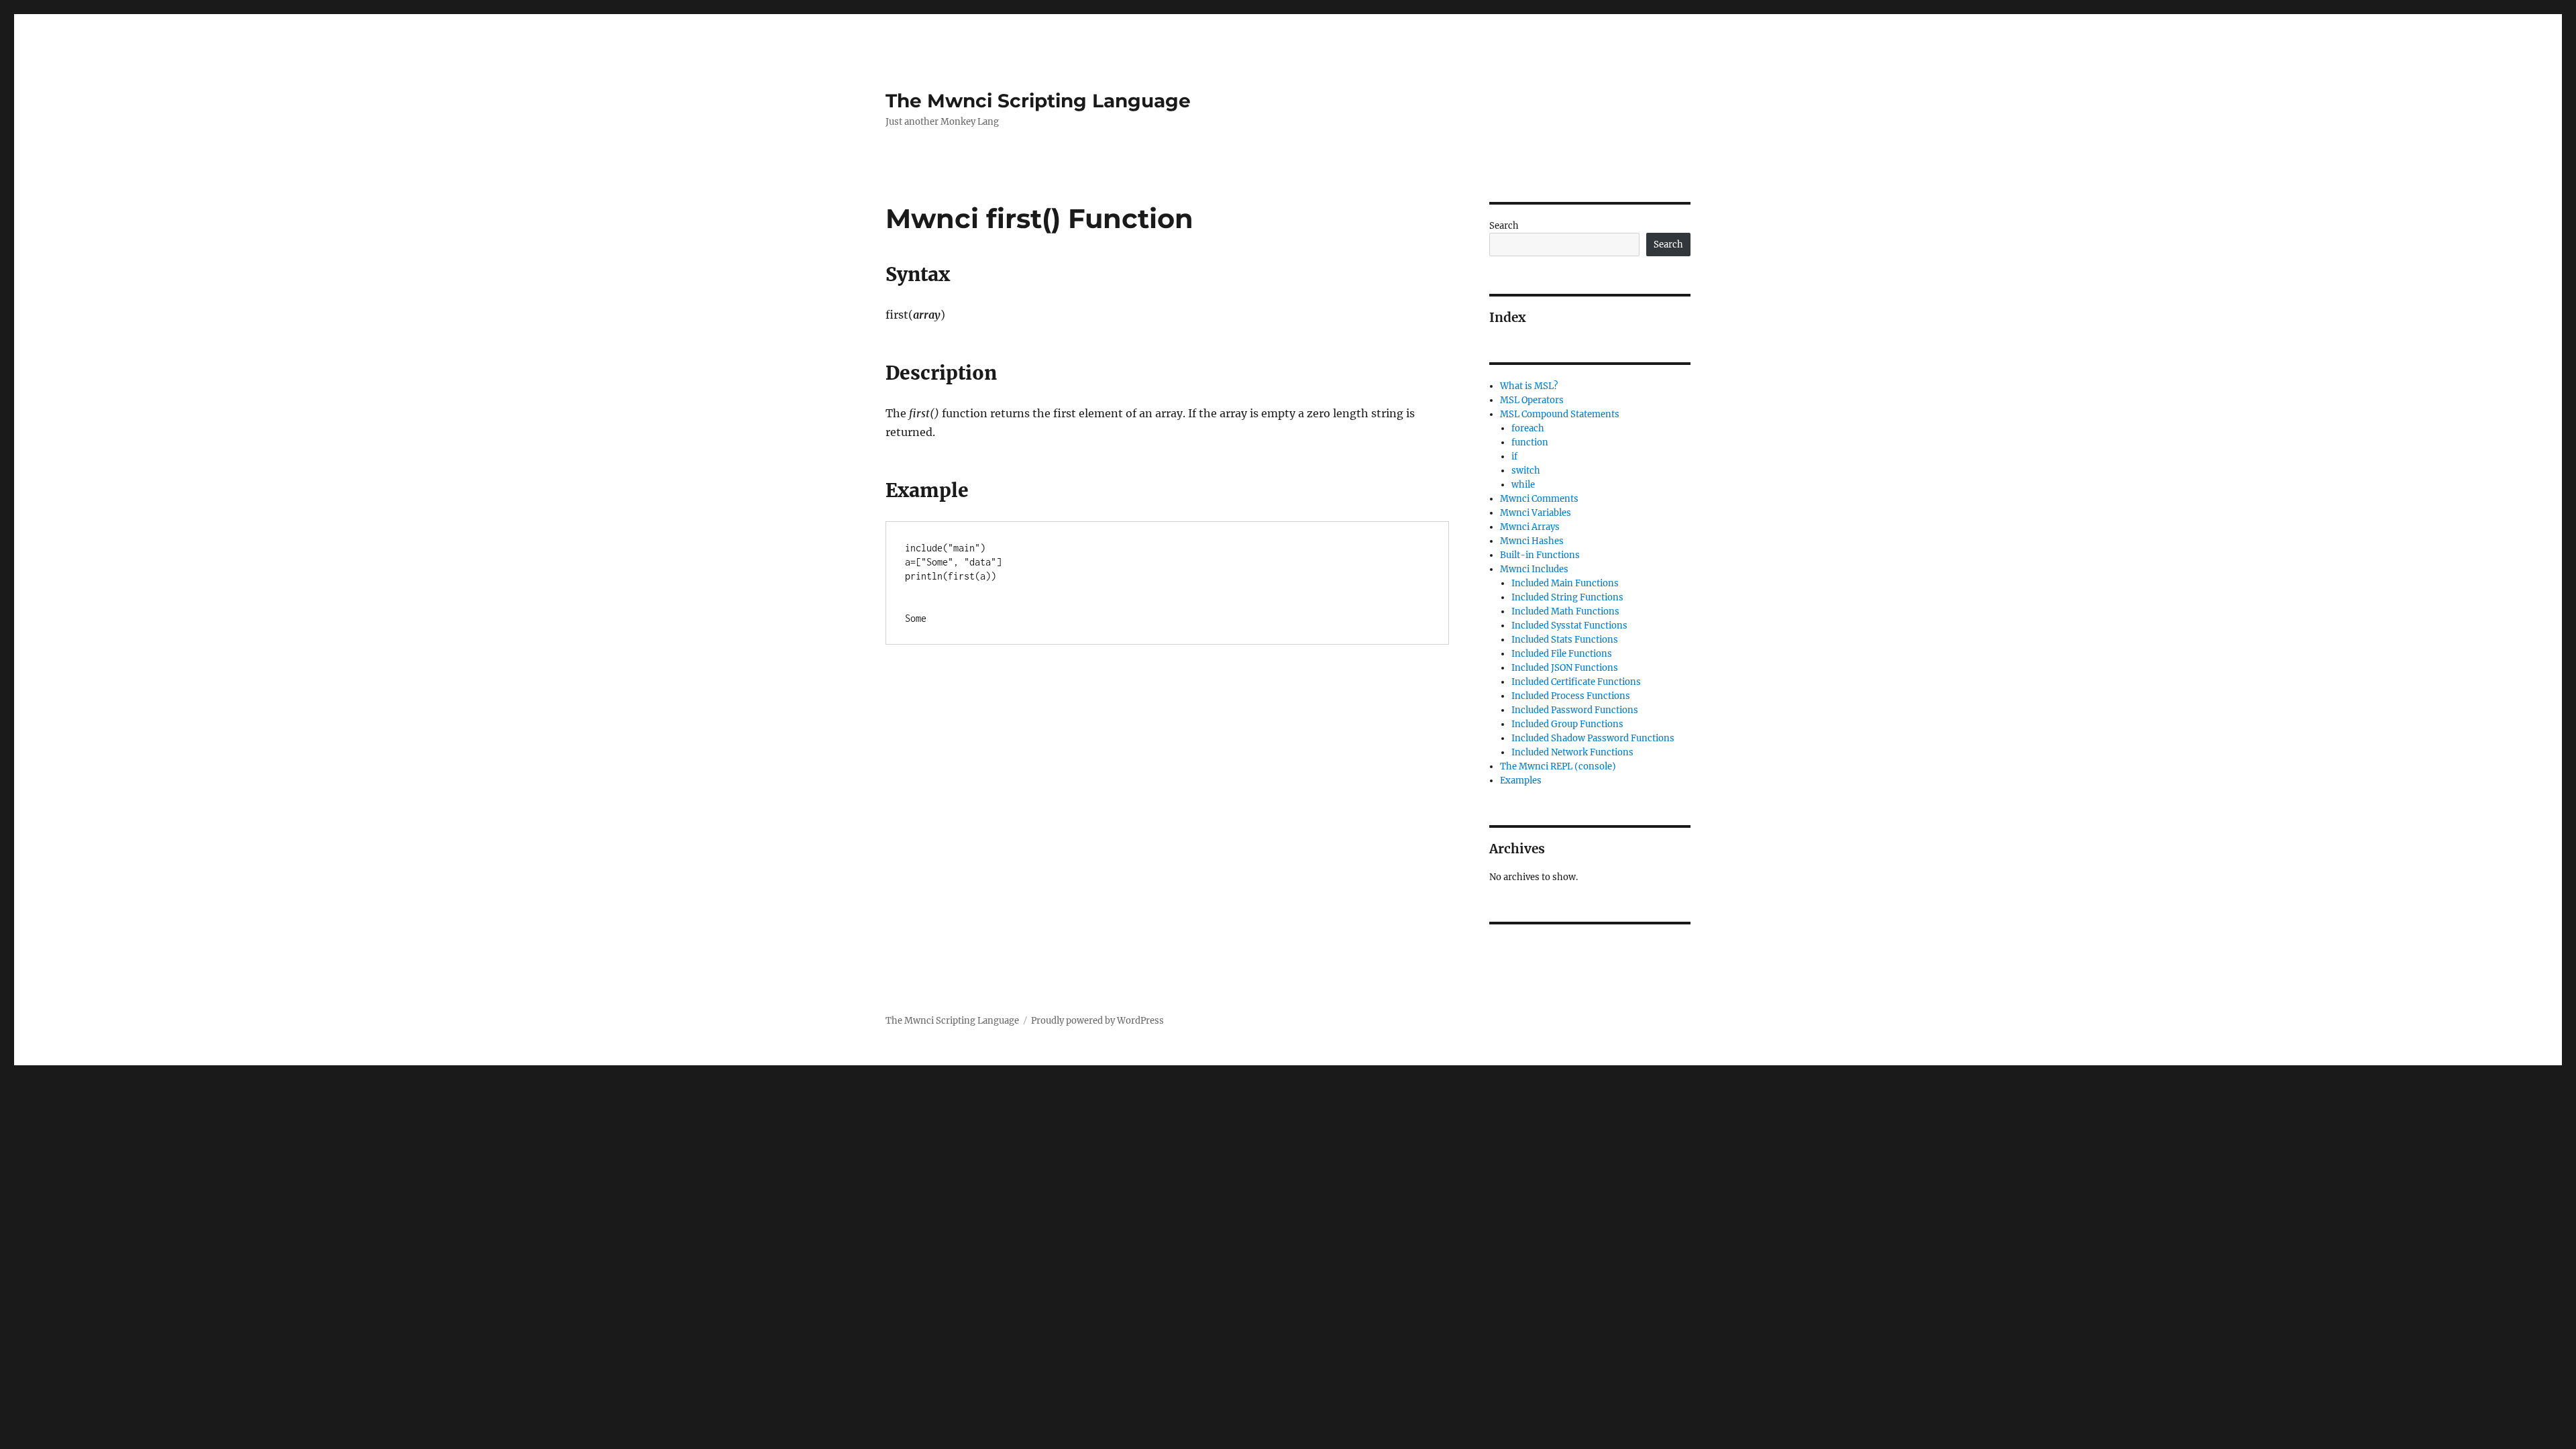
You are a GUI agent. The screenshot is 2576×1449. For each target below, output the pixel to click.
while (1523, 485)
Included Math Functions (1565, 611)
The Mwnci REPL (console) (1558, 766)
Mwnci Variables (1536, 513)
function (1530, 442)
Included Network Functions (1572, 752)
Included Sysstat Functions (1569, 626)
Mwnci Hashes (1532, 541)
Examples (1521, 781)
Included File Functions (1562, 654)
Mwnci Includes (1534, 569)
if (1514, 457)
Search (1504, 226)
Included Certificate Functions (1576, 682)
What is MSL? (1529, 386)
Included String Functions (1567, 597)
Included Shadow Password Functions (1593, 738)
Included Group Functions (1567, 724)
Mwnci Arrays (1530, 527)
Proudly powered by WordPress (1097, 1021)
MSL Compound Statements (1560, 414)
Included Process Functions (1571, 696)
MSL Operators (1532, 400)
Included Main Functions (1565, 583)
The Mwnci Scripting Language (1038, 101)
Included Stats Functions (1565, 640)
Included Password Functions (1575, 710)
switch (1526, 471)
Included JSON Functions (1565, 668)
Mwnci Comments (1539, 499)
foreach (1528, 428)
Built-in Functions (1540, 555)
